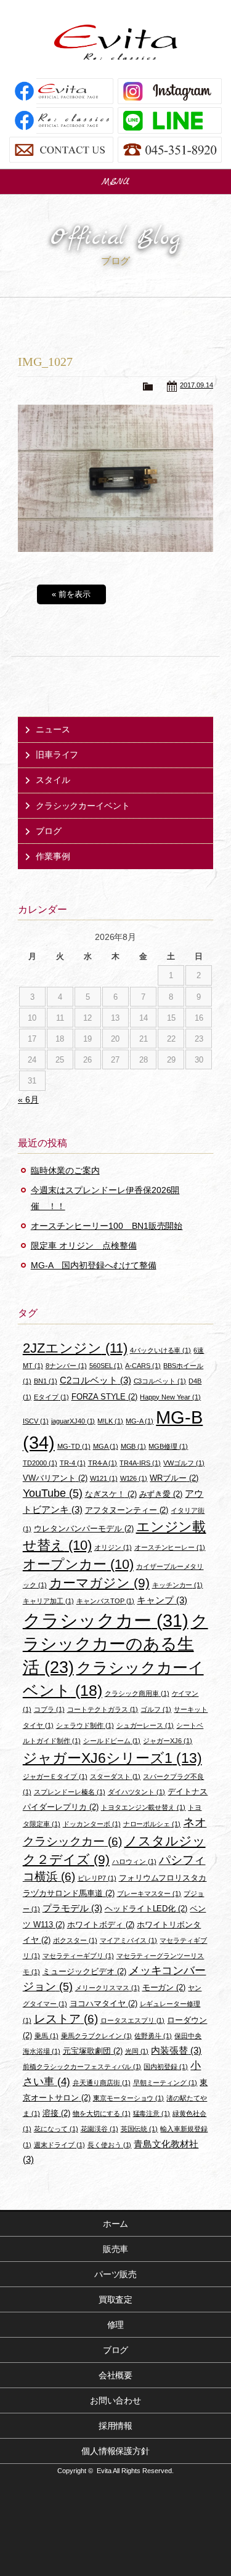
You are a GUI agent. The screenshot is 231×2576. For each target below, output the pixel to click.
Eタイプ (51, 1397)
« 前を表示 (71, 594)
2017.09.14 (197, 385)
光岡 (137, 2051)
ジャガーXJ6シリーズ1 (112, 1758)
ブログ (49, 831)
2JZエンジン (75, 1348)
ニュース (53, 729)
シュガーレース (145, 1725)
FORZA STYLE (105, 1397)
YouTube (53, 1493)
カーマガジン (99, 1583)
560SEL (106, 1366)
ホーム (116, 2224)
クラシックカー (106, 1621)
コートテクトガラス (103, 1709)
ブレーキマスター (149, 1894)
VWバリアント (55, 1478)
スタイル (53, 780)
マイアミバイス (129, 1940)
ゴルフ (156, 1709)
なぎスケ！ (111, 1494)
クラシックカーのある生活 (115, 1644)
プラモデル (72, 1908)
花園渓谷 (99, 2129)
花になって (56, 2129)
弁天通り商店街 (102, 2083)
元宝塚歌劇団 (93, 2051)
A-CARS (143, 1366)
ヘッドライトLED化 (146, 1909)
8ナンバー (66, 1366)
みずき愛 (161, 1494)
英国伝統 (140, 2129)
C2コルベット (95, 1380)
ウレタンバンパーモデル (84, 1529)
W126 (134, 1478)
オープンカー (78, 1564)
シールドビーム (112, 1741)
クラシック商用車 (137, 1693)
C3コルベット (160, 1381)
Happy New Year (170, 1397)
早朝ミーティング (165, 2083)
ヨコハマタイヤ (103, 2003)
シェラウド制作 (85, 1725)
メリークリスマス (107, 1988)
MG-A (140, 1421)
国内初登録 (166, 2067)
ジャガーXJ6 (168, 1741)
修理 (116, 2325)
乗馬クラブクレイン (97, 2036)
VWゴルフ (184, 1463)
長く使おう (110, 2145)
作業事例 (53, 856)
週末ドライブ (59, 2145)
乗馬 (47, 2036)
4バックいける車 (161, 1350)
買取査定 (116, 2299)
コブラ (49, 1709)
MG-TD (74, 1446)
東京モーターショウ (129, 2098)
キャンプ (162, 1600)
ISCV (36, 1421)
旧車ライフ (57, 755)
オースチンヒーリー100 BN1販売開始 (107, 1226)
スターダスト (115, 1776)
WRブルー (174, 1478)
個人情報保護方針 (116, 2451)
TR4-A (103, 1463)
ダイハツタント (137, 1792)
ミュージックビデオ (84, 1971)
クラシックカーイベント (83, 806)
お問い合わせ (116, 2400)
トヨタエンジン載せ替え (144, 1807)
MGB (134, 1446)
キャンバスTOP (106, 1601)
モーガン (164, 1987)
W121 (104, 1478)
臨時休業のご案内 (65, 1170)
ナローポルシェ (152, 1824)
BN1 (46, 1381)
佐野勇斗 (153, 2036)
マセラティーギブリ (78, 1956)
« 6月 (28, 1100)
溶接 (56, 2113)
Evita (116, 42)
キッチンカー (178, 1585)
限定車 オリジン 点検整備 (84, 1245)
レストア (66, 2019)
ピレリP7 (97, 1878)
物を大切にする (102, 2113)
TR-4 (73, 1463)
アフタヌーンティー (127, 1510)
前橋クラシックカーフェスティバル (82, 2067)
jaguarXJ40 (73, 1421)
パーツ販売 (116, 2274)
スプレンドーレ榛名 (70, 1792)
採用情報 (116, 2426)
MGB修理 (168, 1446)
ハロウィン (134, 1861)
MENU (116, 182)
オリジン (113, 1547)
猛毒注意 (152, 2113)
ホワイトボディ (101, 1925)
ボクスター (75, 1940)
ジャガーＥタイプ (55, 1776)
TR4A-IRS (140, 1463)
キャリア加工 (48, 1601)
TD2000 (40, 1463)
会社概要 (116, 2375)
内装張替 (176, 2050)
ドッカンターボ (92, 1824)
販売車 (116, 2249)
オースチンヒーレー (170, 1547)
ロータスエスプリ (133, 2020)
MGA (106, 1446)
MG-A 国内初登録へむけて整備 (94, 1265)
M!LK (110, 1421)
